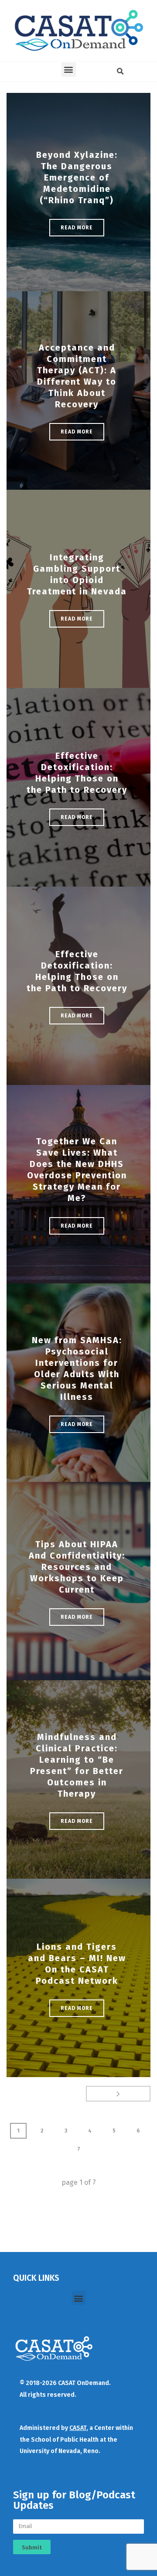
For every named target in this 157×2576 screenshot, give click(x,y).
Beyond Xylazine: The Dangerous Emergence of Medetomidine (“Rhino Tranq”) (77, 177)
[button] (69, 70)
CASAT (78, 2428)
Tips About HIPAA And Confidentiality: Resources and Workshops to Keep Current (77, 1567)
